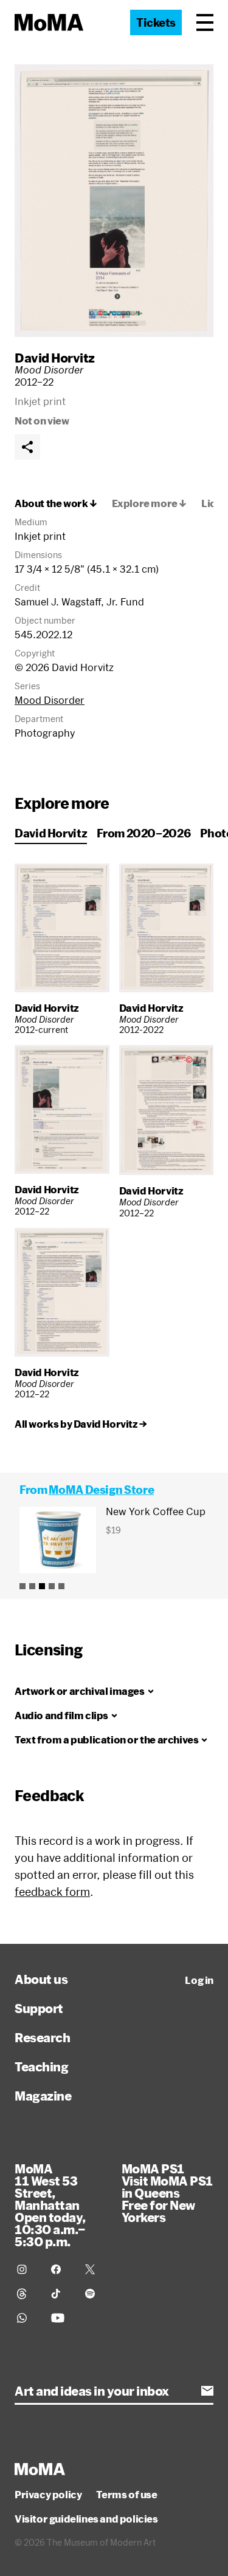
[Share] (27, 447)
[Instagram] (27, 2269)
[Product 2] (32, 1586)
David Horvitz (55, 358)
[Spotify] (95, 2294)
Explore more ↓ (149, 503)
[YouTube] (61, 2318)
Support (39, 2008)
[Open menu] (205, 22)
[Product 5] (61, 1586)
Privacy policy (48, 2495)
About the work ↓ (56, 503)
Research (42, 2037)
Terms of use (126, 2495)
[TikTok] (61, 2294)
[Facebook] (61, 2269)
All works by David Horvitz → (81, 1424)
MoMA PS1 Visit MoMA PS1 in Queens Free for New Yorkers (167, 2193)
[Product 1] (22, 1586)
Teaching (41, 2067)
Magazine (43, 2096)
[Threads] (27, 2294)
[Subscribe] (207, 2391)
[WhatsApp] (27, 2318)
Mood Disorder (50, 700)
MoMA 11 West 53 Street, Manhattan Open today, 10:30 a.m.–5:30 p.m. (50, 2205)
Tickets (156, 22)
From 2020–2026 (143, 833)
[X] (95, 2269)
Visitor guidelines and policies (86, 2519)
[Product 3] (42, 1586)
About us (41, 1979)
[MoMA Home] (49, 22)
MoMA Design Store (101, 1490)
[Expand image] (114, 201)
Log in (199, 1980)
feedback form (52, 1892)
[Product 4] (52, 1586)
